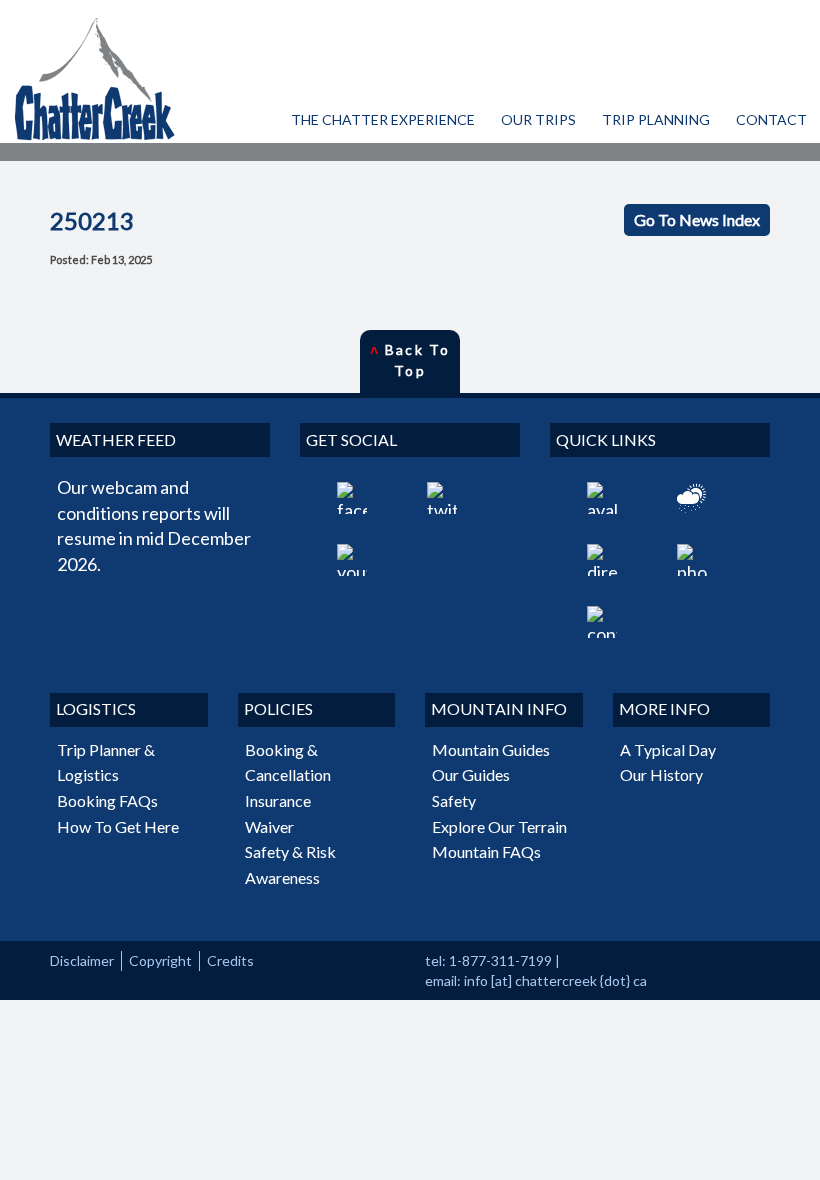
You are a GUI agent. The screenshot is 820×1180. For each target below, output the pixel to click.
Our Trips (538, 119)
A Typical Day (668, 749)
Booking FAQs (107, 800)
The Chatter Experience (383, 119)
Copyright (160, 960)
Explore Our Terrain (499, 826)
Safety (454, 800)
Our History (661, 774)
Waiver (269, 826)
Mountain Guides (491, 749)
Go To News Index (697, 219)
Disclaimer (82, 960)
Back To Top (410, 360)
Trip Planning (656, 119)
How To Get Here (118, 826)
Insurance (278, 800)
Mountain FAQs (486, 851)
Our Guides (471, 774)
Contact (771, 119)
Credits (230, 960)
